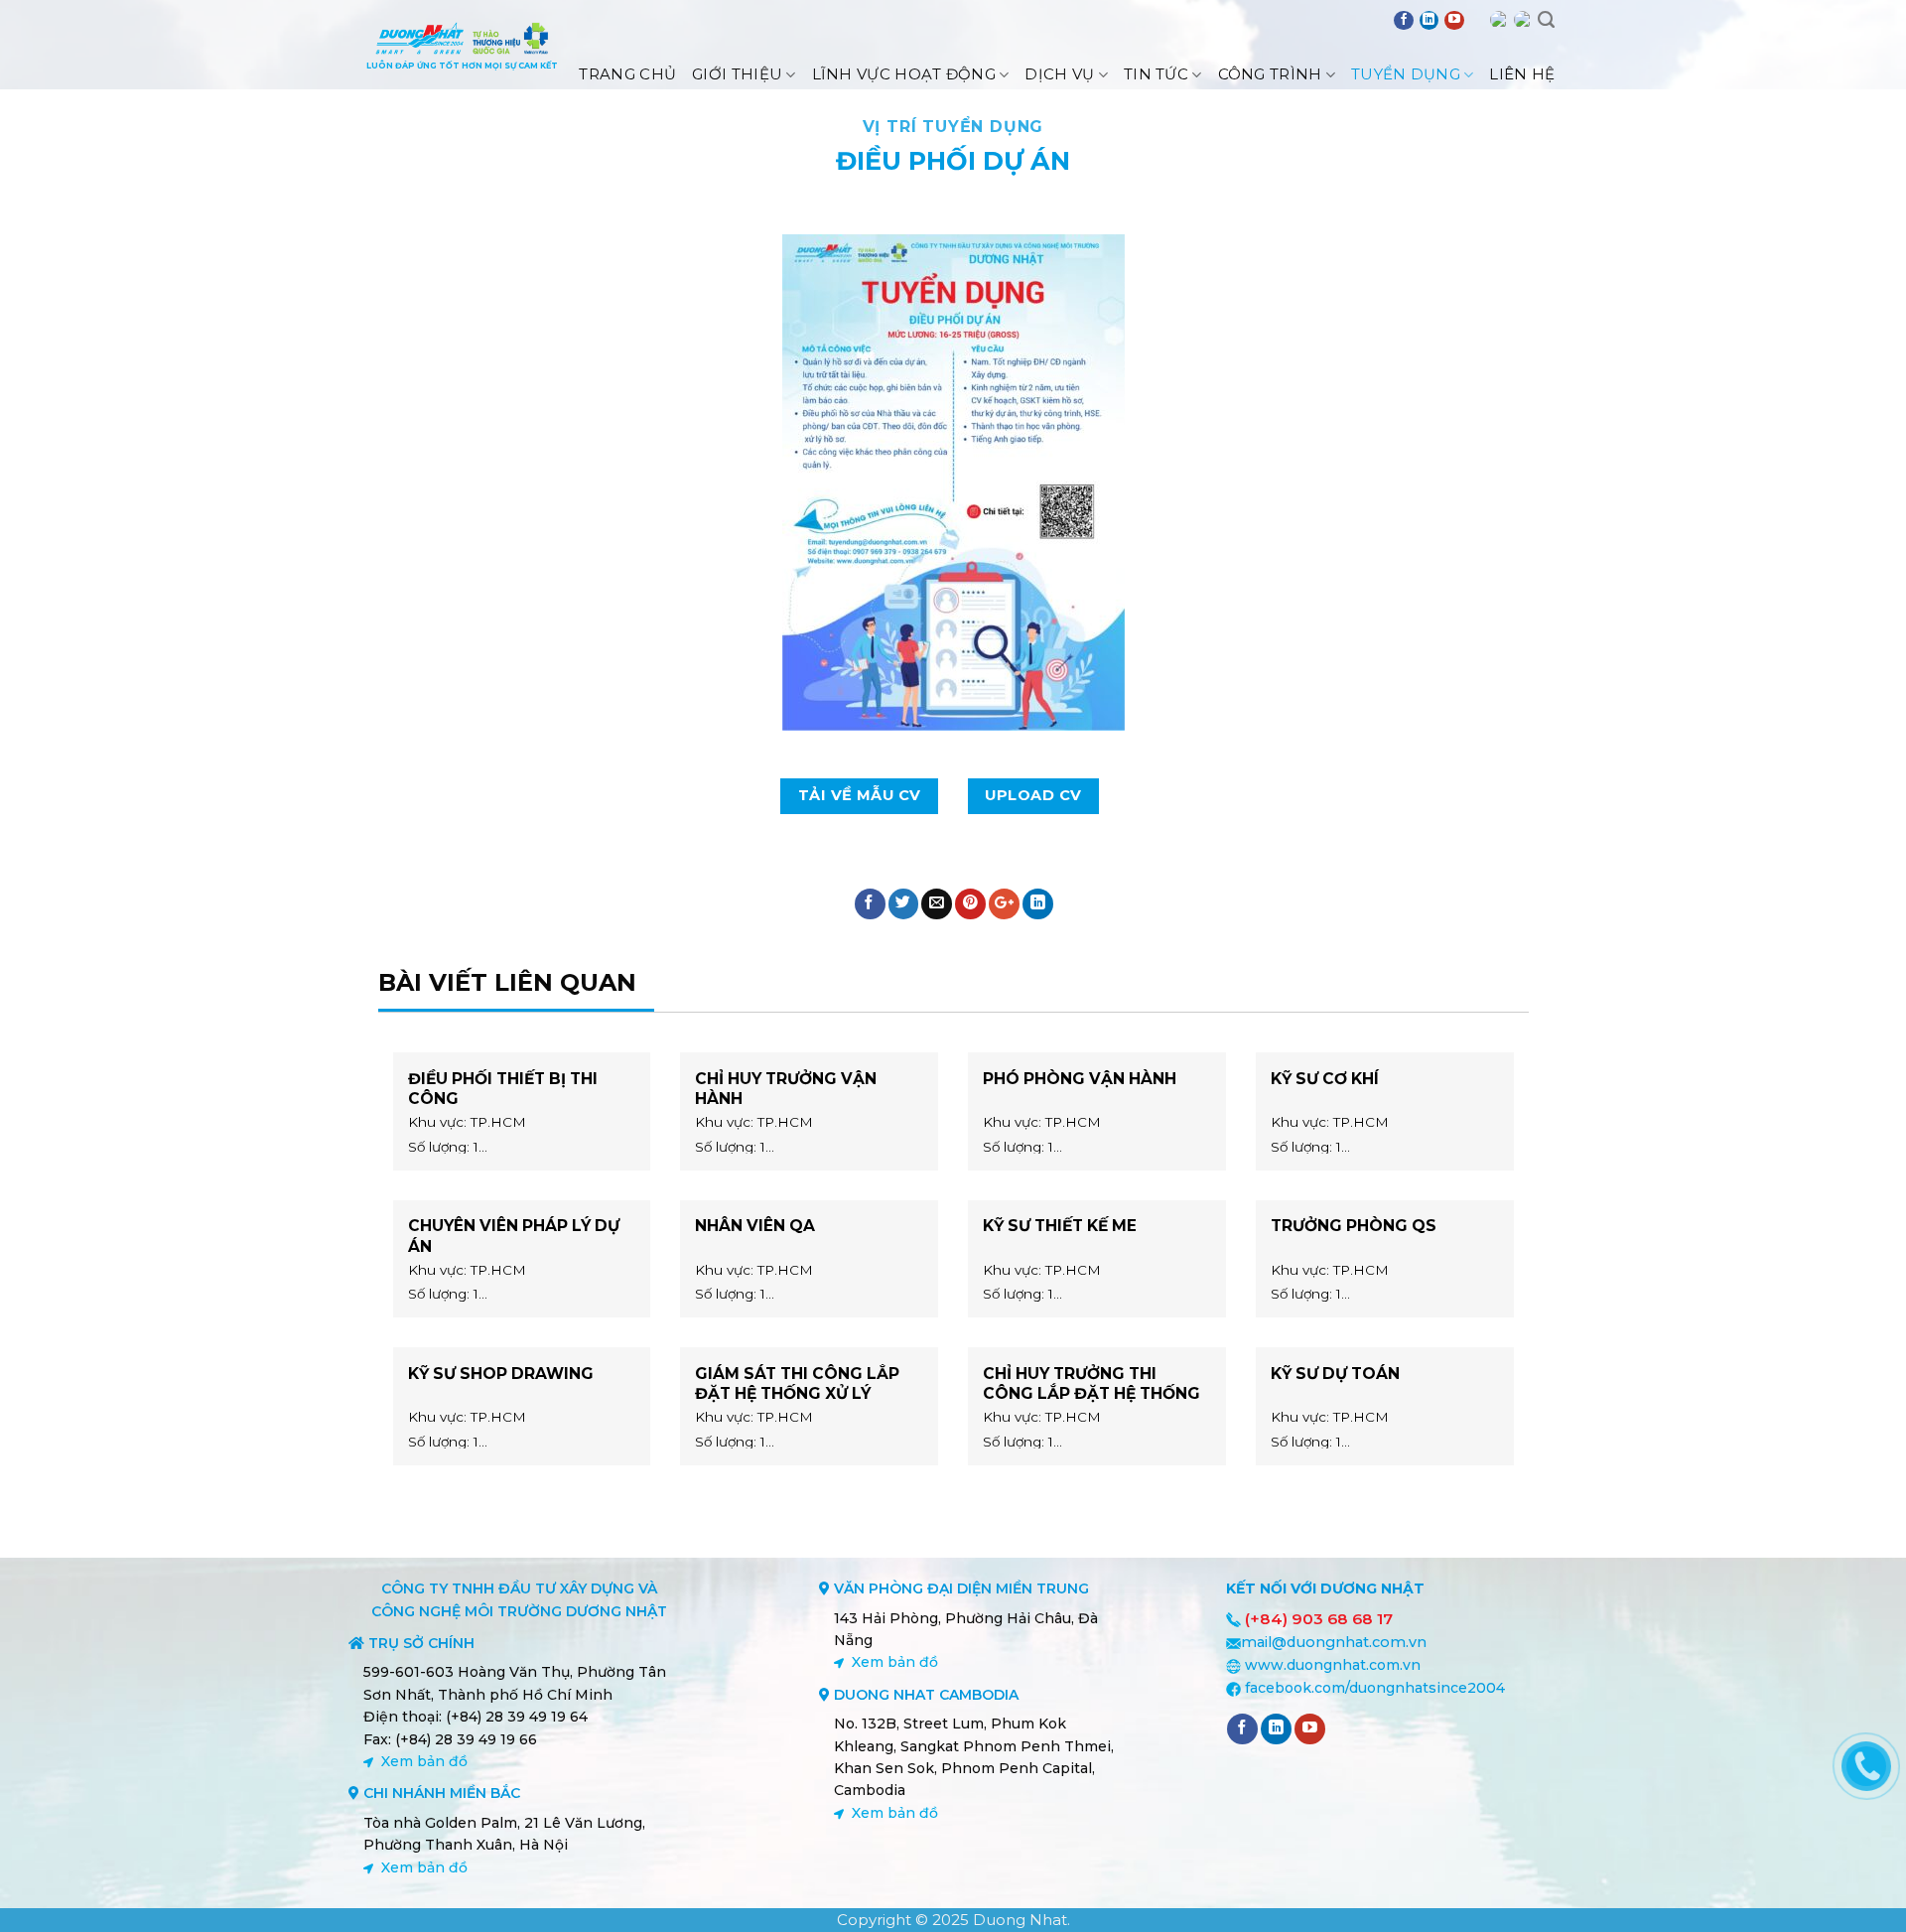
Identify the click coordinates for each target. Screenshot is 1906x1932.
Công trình (1270, 74)
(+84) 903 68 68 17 (1319, 1619)
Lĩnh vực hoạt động (904, 74)
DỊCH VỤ (1059, 74)
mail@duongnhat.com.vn (1334, 1642)
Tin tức (1156, 74)
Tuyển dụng (1406, 74)
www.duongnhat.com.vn (1333, 1665)
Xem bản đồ (424, 1761)
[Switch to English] (1499, 20)
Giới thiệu (737, 74)
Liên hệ (1522, 74)
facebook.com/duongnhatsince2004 (1375, 1688)
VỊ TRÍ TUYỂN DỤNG (953, 127)
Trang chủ (627, 74)
